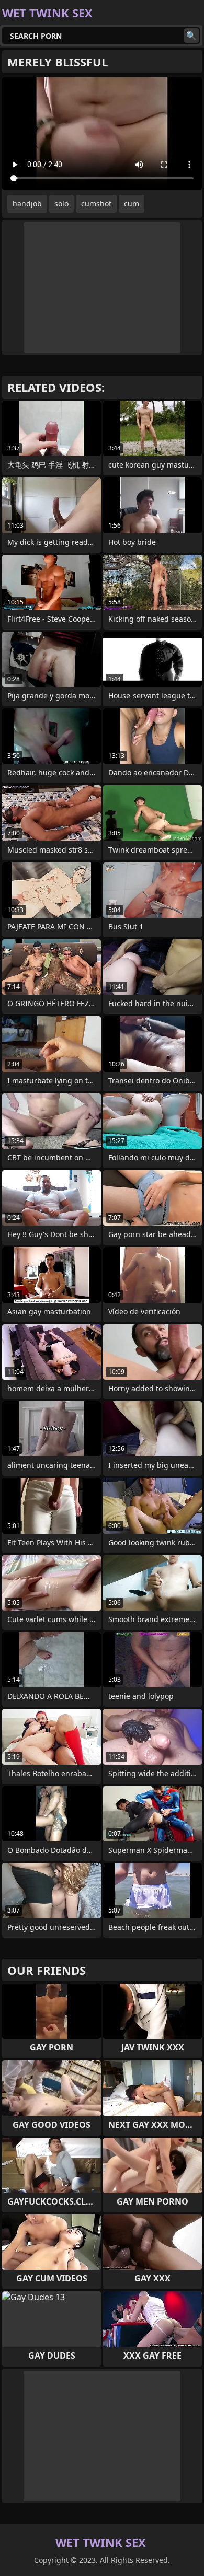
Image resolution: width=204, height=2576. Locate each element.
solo (61, 203)
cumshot (96, 203)
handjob (27, 203)
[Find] (191, 36)
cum (132, 203)
